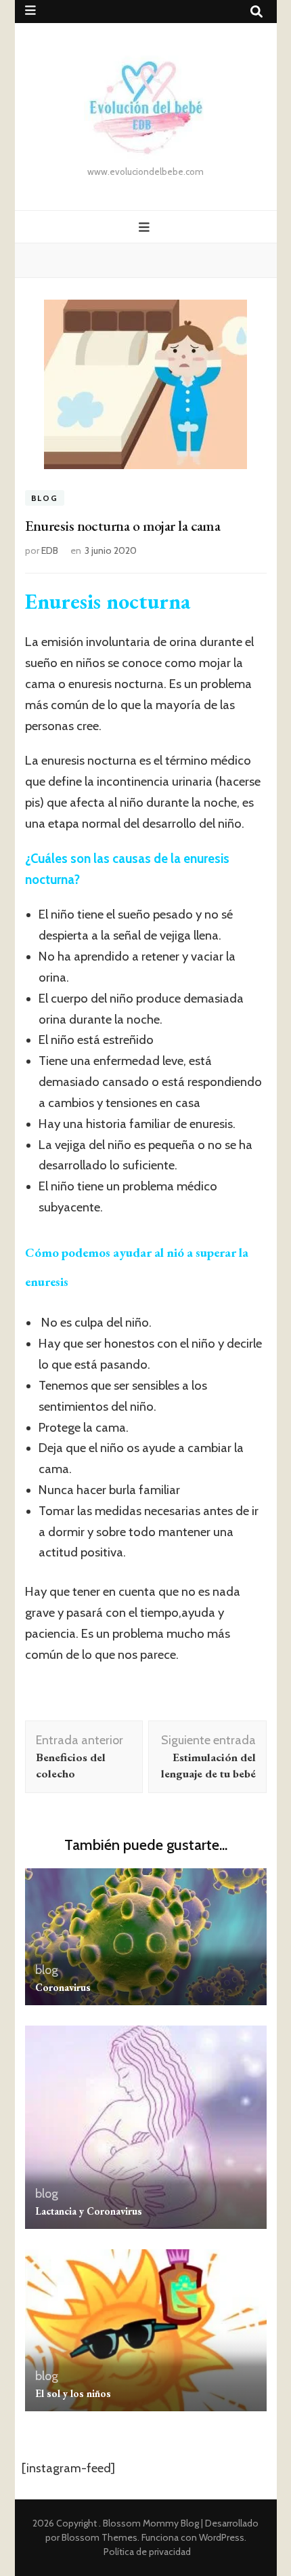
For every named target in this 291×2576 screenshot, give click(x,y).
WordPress (222, 2537)
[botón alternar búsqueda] (256, 12)
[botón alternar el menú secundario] (30, 11)
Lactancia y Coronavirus (89, 2211)
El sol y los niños (73, 2393)
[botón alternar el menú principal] (146, 227)
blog (45, 498)
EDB (50, 550)
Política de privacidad (147, 2552)
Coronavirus (63, 1987)
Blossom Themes (99, 2537)
